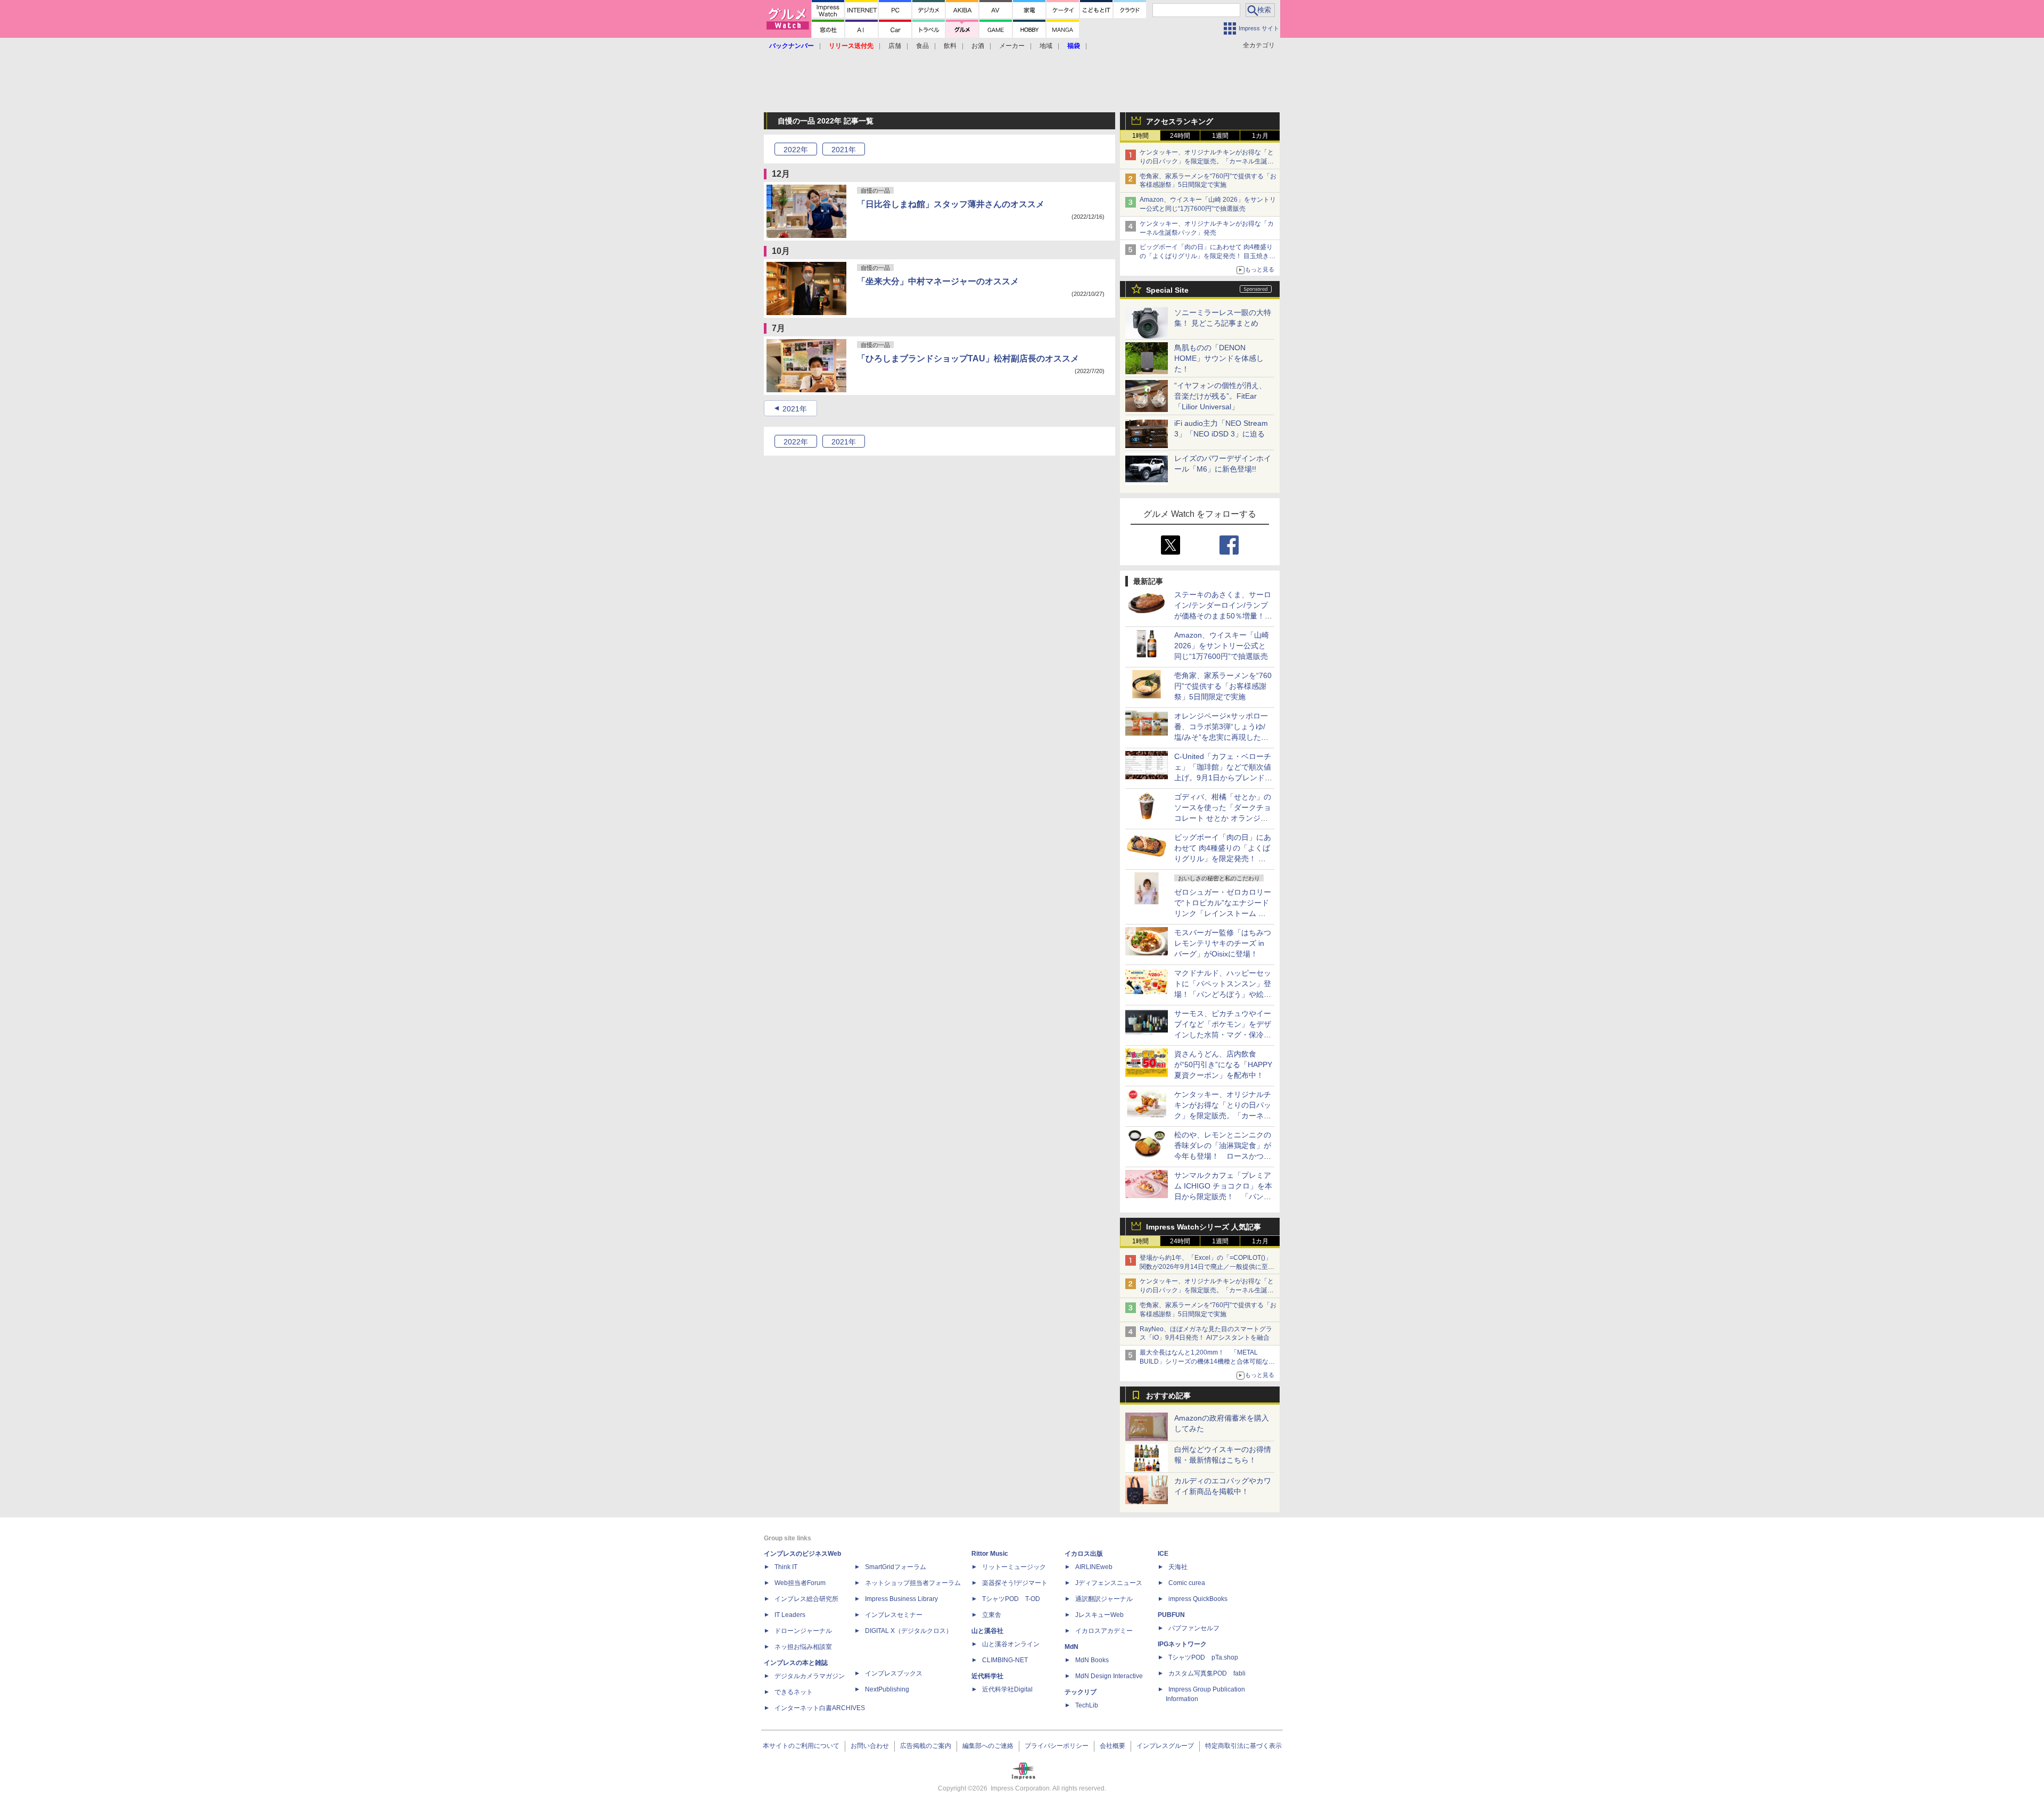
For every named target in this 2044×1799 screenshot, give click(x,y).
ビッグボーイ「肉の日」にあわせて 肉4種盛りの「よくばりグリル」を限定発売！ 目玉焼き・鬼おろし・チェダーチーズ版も (1208, 256)
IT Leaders (790, 1615)
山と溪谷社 (987, 1631)
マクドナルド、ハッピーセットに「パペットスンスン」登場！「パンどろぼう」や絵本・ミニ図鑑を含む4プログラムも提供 (1223, 994)
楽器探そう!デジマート (1015, 1583)
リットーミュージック (1014, 1567)
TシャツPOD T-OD (1011, 1599)
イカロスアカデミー (1104, 1631)
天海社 (1178, 1567)
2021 (844, 150)
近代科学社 (987, 1676)
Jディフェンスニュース (1109, 1583)
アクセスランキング (1180, 121)
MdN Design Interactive (1109, 1676)
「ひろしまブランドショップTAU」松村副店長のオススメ (968, 358)
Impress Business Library (901, 1599)
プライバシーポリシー (1057, 1746)
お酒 (978, 46)
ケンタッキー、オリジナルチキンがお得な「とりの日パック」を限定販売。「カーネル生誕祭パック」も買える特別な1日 (1207, 161)
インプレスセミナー (894, 1615)
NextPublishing (887, 1689)
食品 (922, 46)
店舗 (895, 46)
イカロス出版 (1084, 1554)
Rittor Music (990, 1554)
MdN (1072, 1647)
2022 (796, 150)
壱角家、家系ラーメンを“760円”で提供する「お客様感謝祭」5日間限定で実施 (1223, 686)
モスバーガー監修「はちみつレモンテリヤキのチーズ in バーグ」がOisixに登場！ (1223, 943)
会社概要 (1112, 1746)
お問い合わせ (870, 1746)
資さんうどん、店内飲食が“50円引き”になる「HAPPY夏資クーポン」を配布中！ (1223, 1064)
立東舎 (992, 1615)
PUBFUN (1171, 1615)
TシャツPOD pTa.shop (1203, 1657)
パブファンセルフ (1194, 1628)
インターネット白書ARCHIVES (820, 1708)
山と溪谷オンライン (1011, 1644)
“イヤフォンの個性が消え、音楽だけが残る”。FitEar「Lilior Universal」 (1220, 396)
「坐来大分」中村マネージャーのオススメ (938, 281)
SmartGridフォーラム (896, 1567)
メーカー (1012, 46)
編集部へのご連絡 (988, 1746)
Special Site (1167, 290)
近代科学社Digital (1007, 1689)
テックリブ (1081, 1692)
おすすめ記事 (1168, 1396)
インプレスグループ (1165, 1746)
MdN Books (1092, 1660)
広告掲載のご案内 (926, 1746)
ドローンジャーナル (803, 1631)
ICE (1163, 1554)
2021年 (795, 409)
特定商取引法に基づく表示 (1243, 1746)
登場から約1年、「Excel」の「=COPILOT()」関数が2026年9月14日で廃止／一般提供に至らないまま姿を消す (1207, 1267)
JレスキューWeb (1099, 1615)
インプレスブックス (894, 1673)
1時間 (1140, 136)
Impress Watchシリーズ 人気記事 (1204, 1227)
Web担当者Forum (800, 1583)
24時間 (1180, 136)
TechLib (1087, 1705)
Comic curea (1187, 1583)
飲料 (950, 46)
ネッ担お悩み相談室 (803, 1647)
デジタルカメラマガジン (810, 1676)
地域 (1046, 46)
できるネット (794, 1692)
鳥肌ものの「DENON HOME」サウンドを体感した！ (1219, 358)
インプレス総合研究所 (806, 1599)
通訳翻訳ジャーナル (1104, 1599)
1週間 (1220, 136)
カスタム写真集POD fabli (1207, 1673)
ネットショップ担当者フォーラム (913, 1583)
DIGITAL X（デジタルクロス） (909, 1631)
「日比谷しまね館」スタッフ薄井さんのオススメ (951, 204)
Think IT (786, 1567)
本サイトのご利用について (801, 1746)
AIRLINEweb (1094, 1567)
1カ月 (1260, 136)
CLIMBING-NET (1005, 1660)
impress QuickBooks (1198, 1599)
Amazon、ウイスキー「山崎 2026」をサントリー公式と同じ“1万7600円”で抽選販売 (1222, 646)
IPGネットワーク (1182, 1644)
